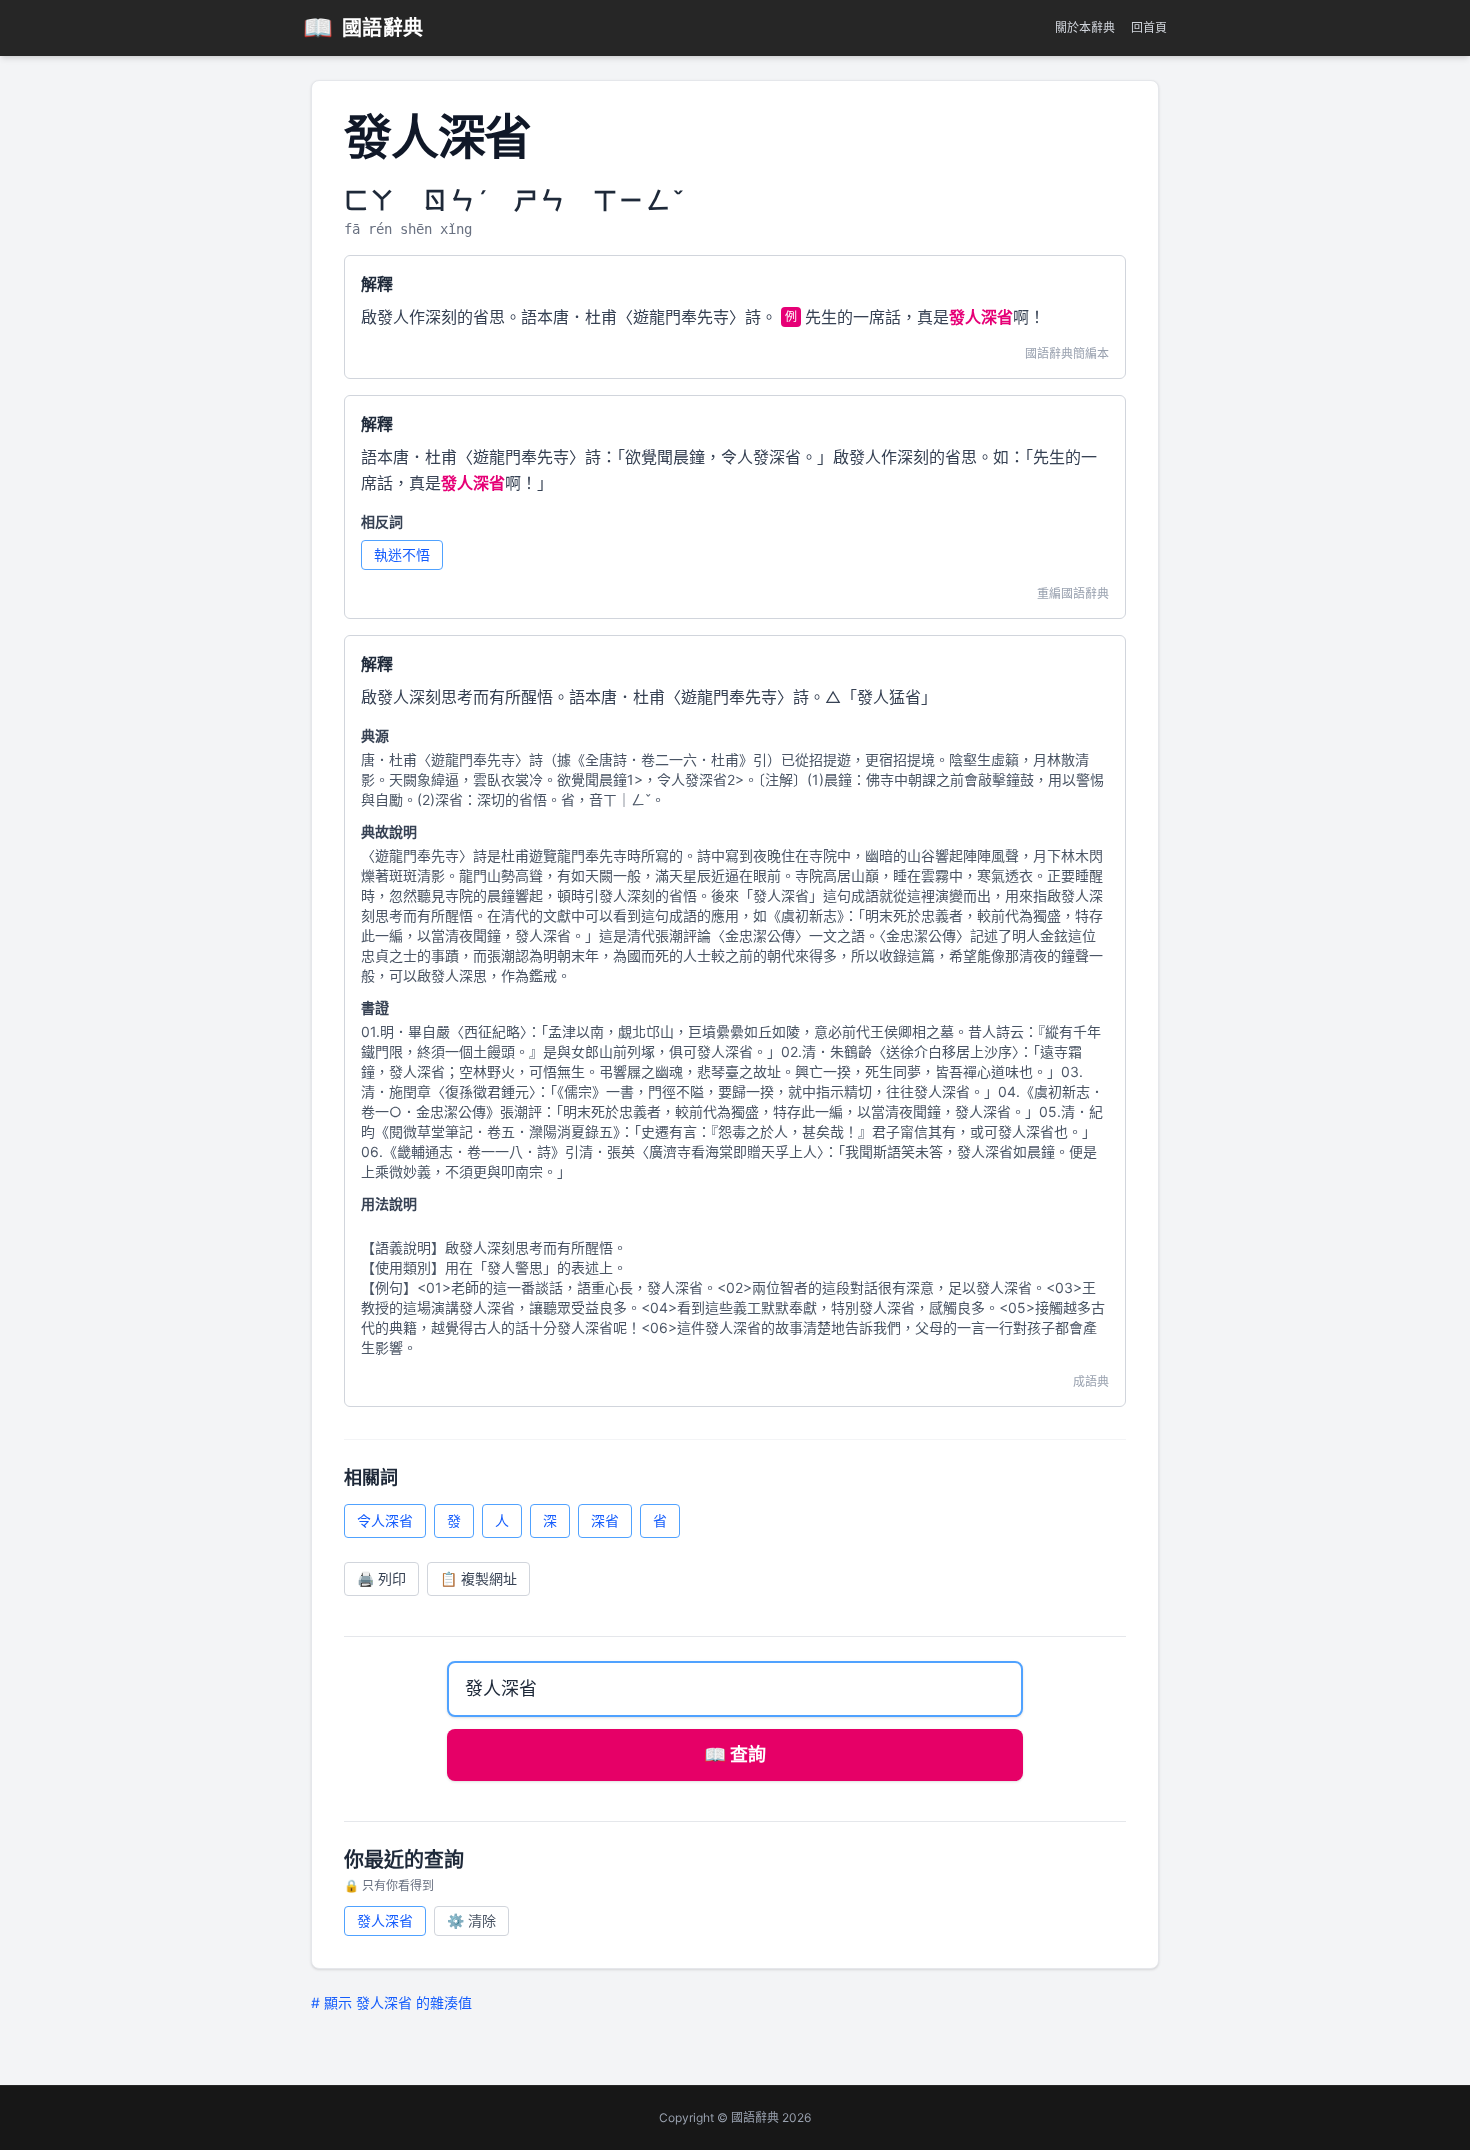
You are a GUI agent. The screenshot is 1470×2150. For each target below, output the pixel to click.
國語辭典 (363, 27)
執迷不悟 (402, 554)
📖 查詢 (735, 1754)
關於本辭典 (1085, 27)
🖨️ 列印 (381, 1578)
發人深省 (385, 1920)
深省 (605, 1520)
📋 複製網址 (478, 1578)
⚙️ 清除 (471, 1920)
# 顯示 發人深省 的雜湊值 (391, 2002)
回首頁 (1149, 27)
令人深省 (385, 1520)
